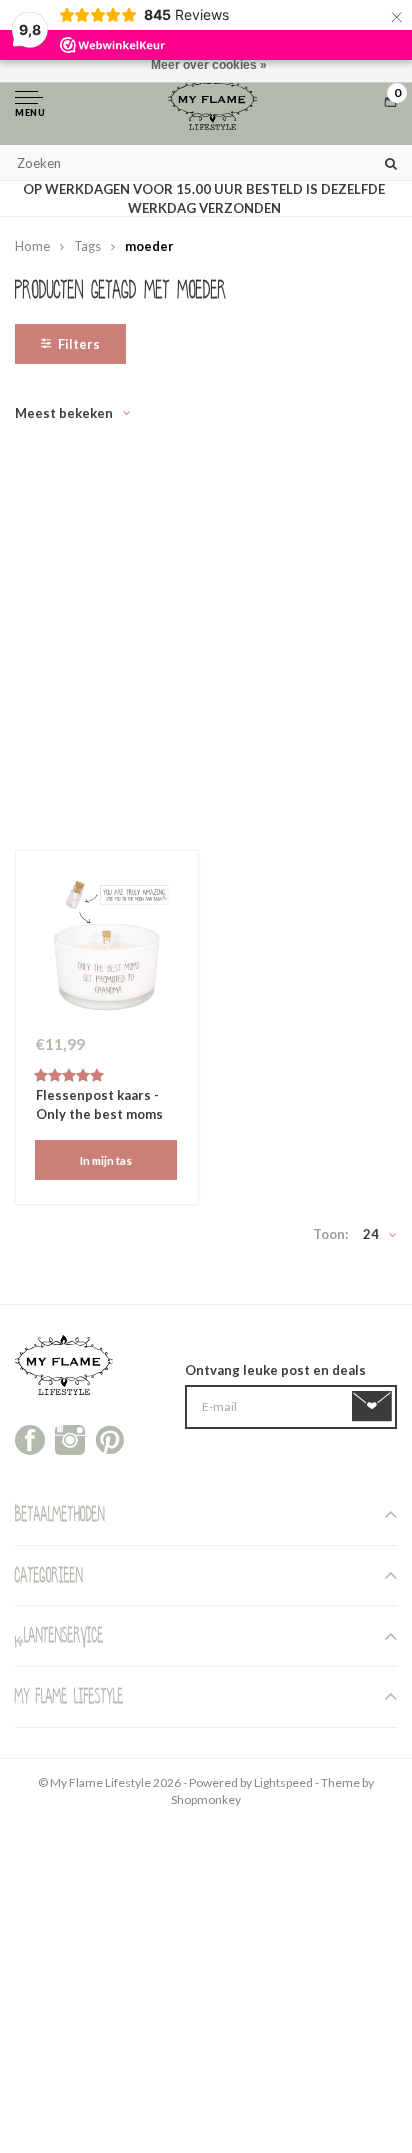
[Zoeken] (391, 162)
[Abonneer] (375, 1407)
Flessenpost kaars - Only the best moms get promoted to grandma (99, 1106)
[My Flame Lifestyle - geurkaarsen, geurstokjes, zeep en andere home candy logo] (212, 102)
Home (32, 246)
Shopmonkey (206, 1799)
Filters (79, 344)
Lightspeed (283, 1782)
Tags (87, 246)
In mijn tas (106, 1160)
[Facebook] (30, 1438)
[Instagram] (70, 1438)
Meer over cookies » (209, 65)
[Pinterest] (110, 1438)
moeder (149, 246)
